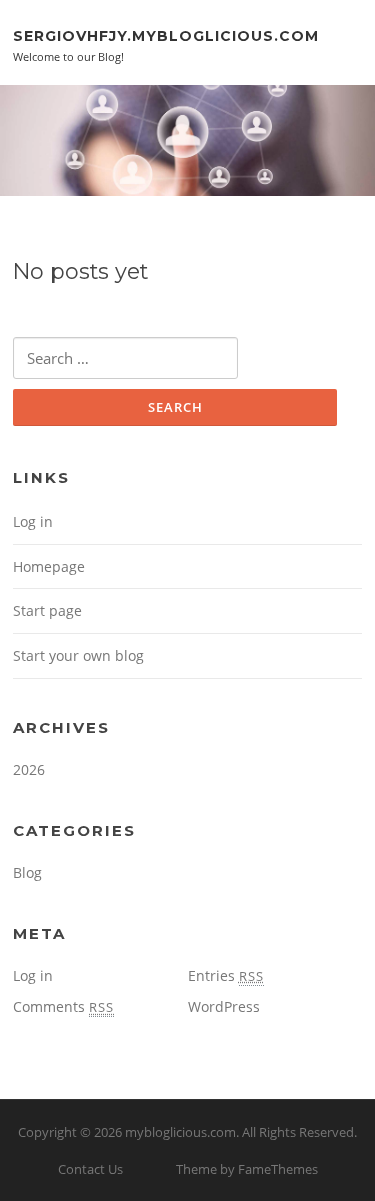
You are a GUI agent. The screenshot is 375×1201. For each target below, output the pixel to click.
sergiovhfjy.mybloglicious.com (166, 35)
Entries (226, 975)
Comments (63, 1006)
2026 (29, 769)
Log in (33, 521)
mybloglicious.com (180, 1132)
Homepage (49, 566)
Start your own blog (78, 655)
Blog (27, 872)
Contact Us (90, 1169)
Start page (47, 610)
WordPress (224, 1006)
